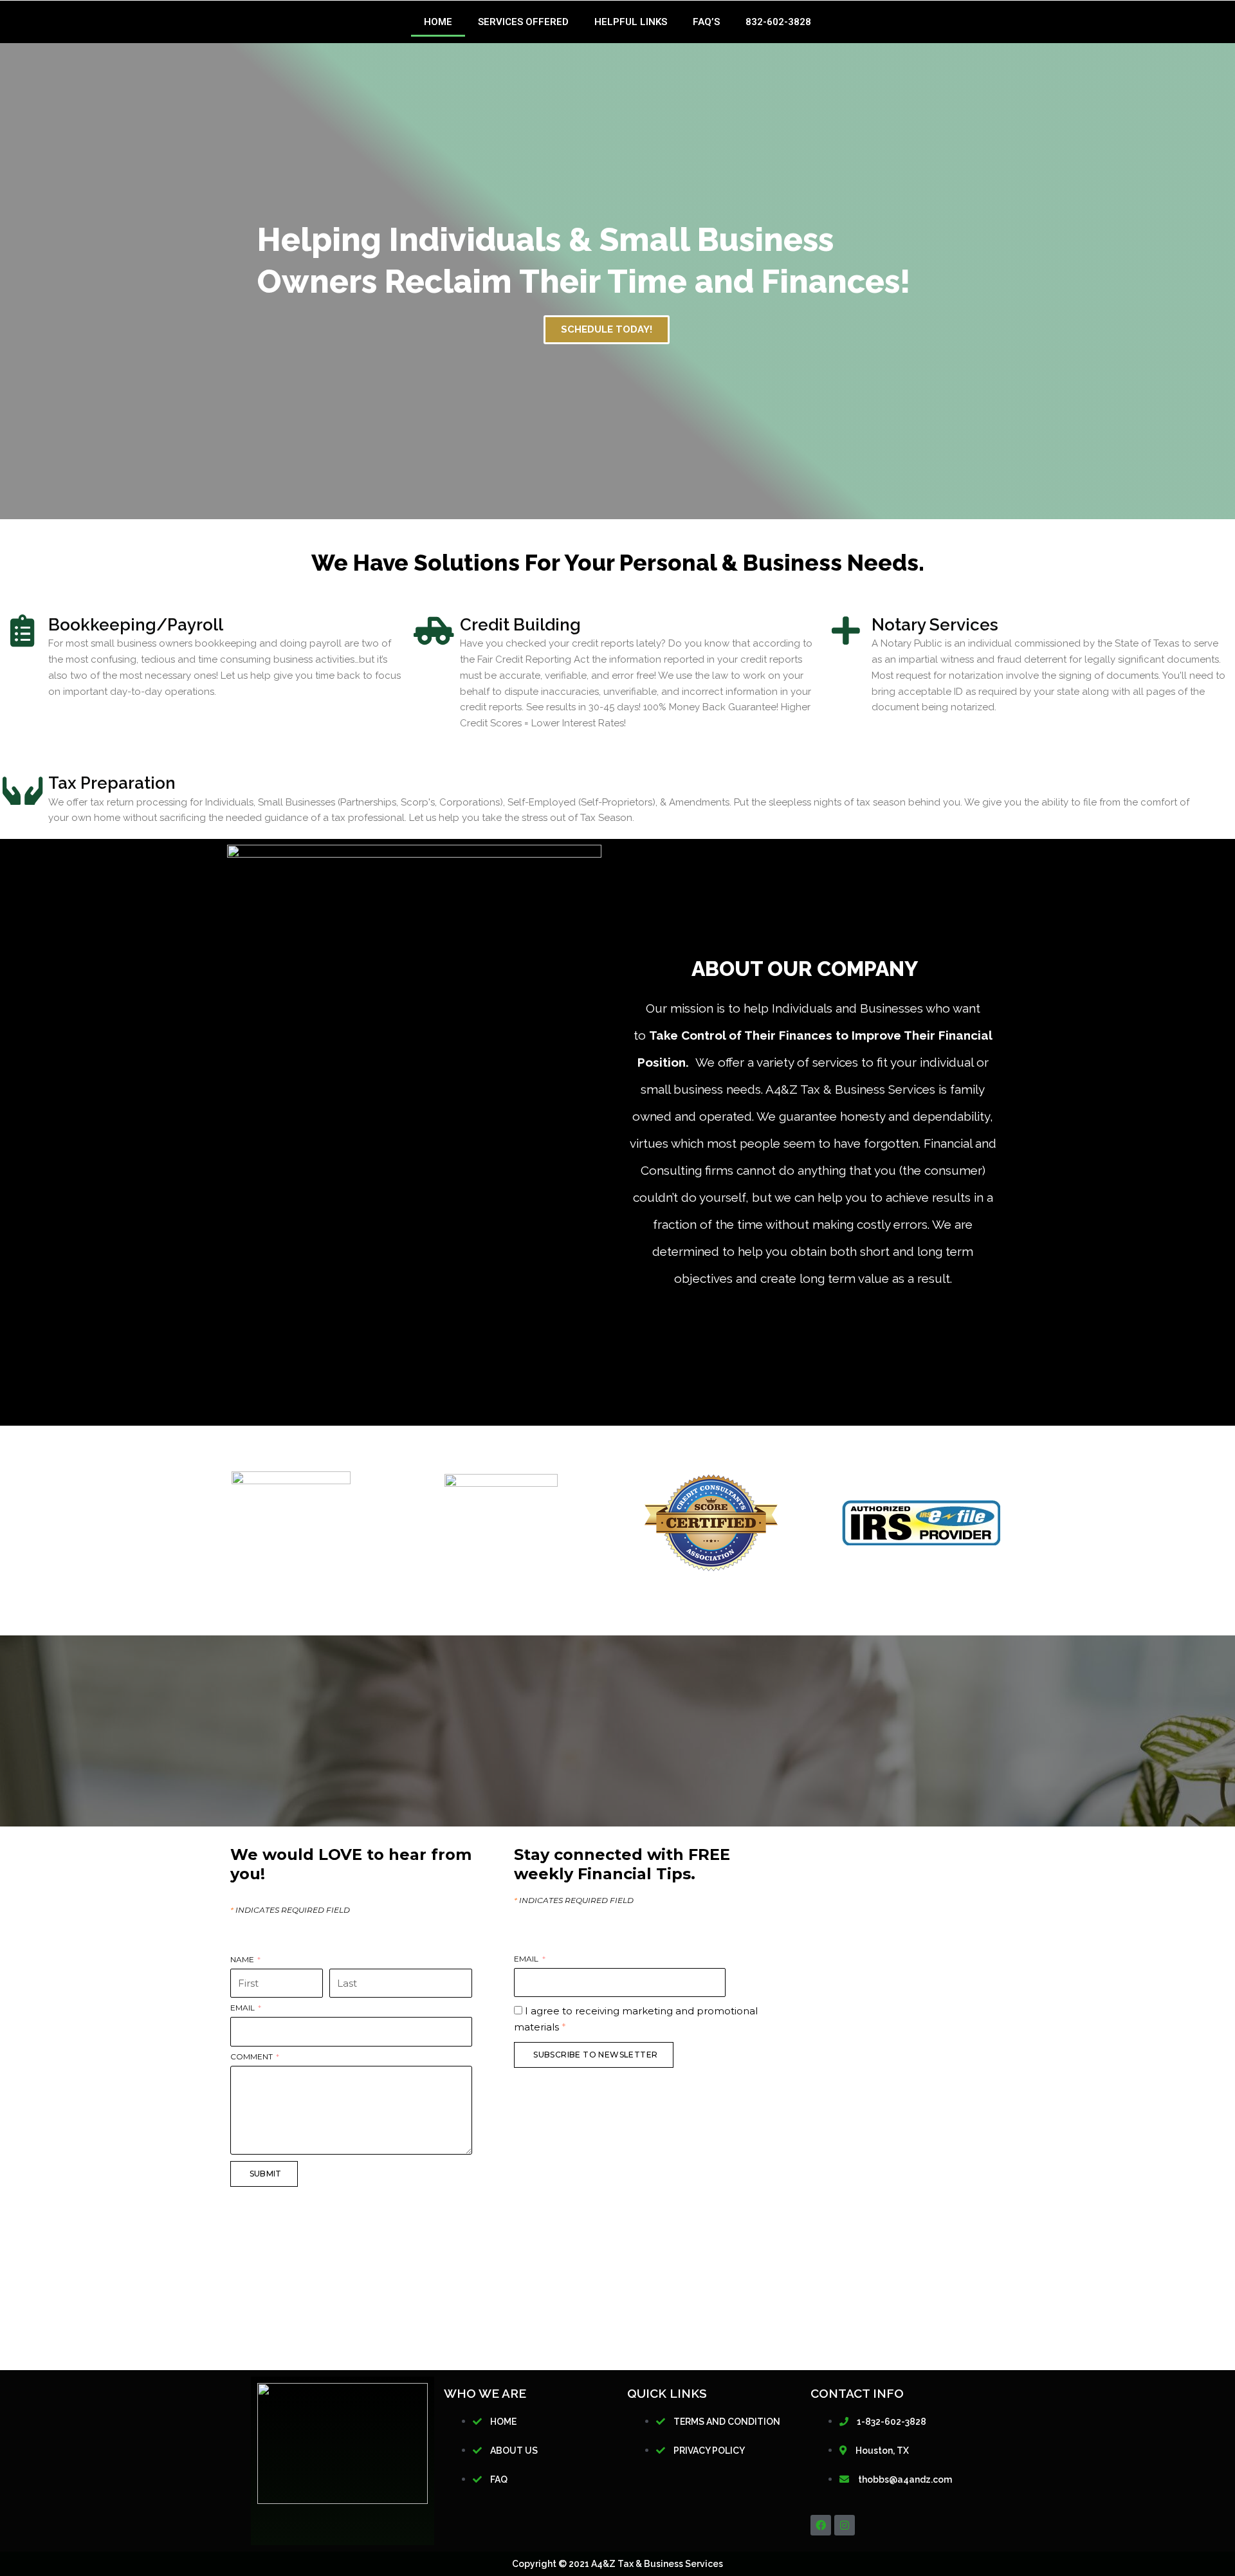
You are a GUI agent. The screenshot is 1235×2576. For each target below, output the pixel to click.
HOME (438, 22)
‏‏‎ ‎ (330, 1960)
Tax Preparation (112, 783)
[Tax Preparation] (23, 789)
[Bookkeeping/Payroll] (23, 630)
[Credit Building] (434, 630)
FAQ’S (706, 22)
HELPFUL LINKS (631, 22)
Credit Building (520, 625)
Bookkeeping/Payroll (136, 625)
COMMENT (252, 2057)
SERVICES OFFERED (523, 22)
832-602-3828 (778, 22)
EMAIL (243, 2008)
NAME (243, 1960)
